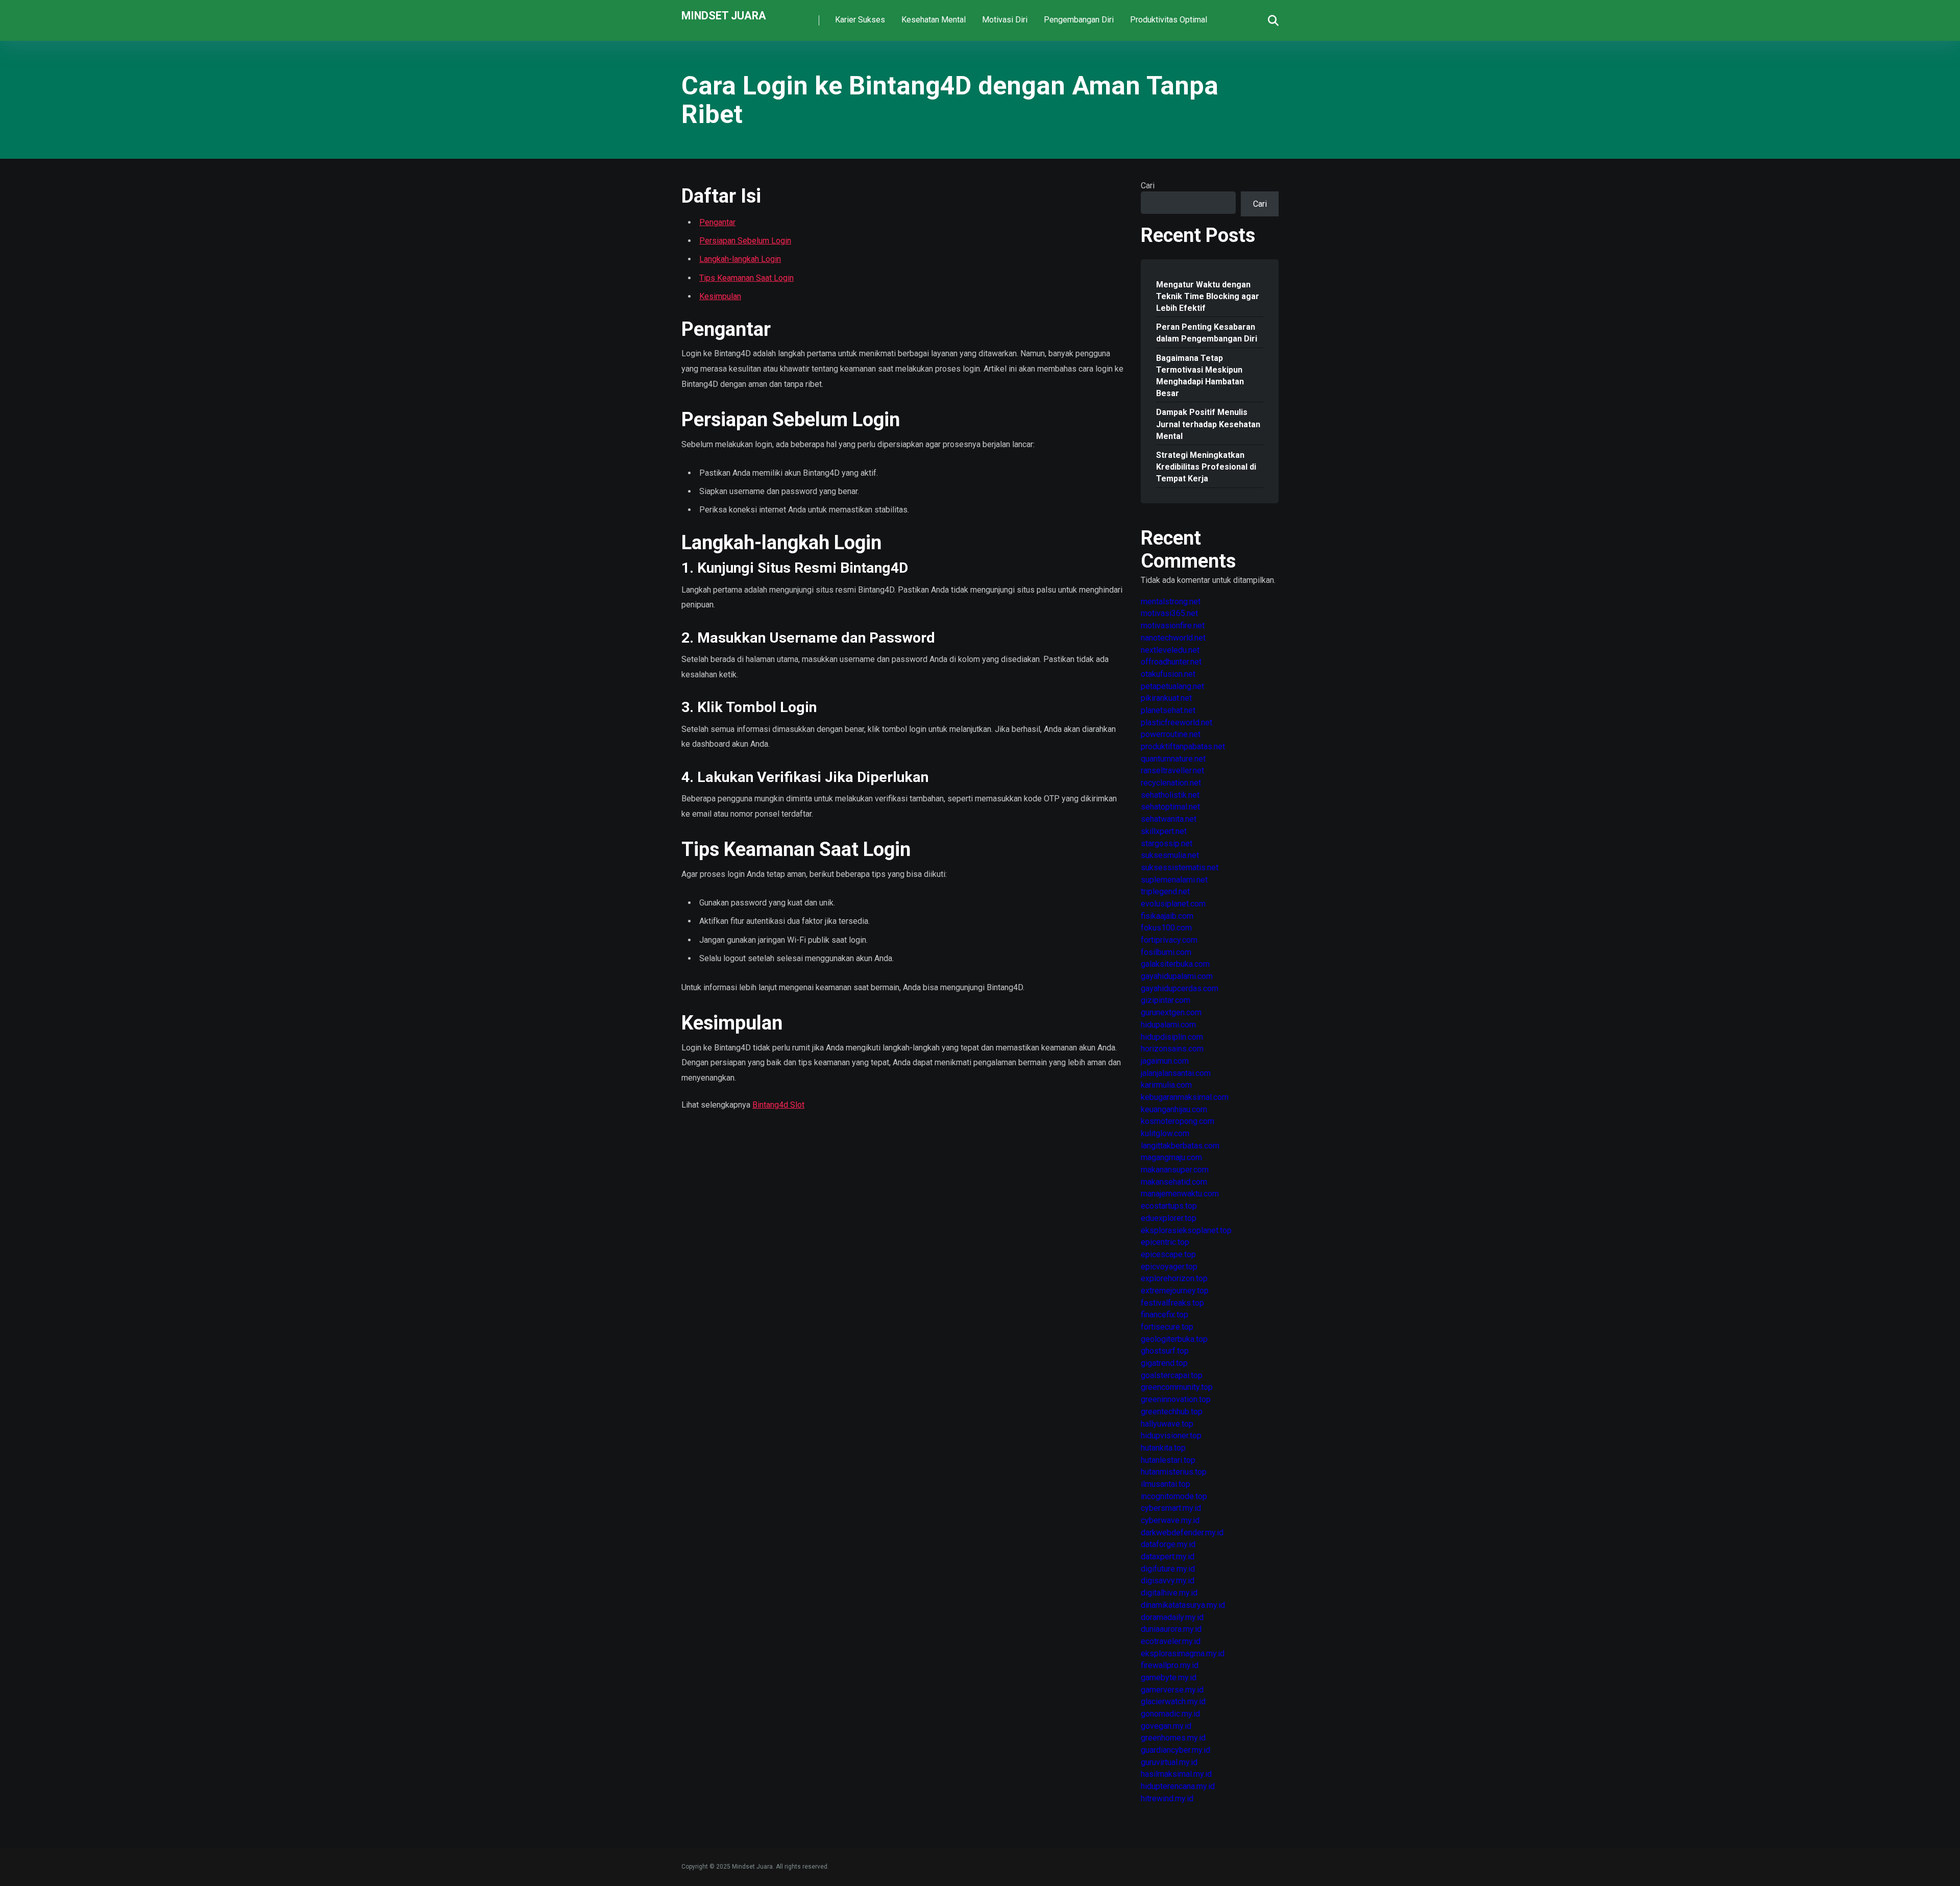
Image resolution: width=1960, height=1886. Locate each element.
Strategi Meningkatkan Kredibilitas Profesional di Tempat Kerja (1206, 467)
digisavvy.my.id (1168, 1581)
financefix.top (1165, 1315)
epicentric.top (1165, 1242)
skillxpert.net (1164, 831)
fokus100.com (1166, 928)
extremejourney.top (1175, 1291)
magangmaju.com (1171, 1157)
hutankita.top (1163, 1448)
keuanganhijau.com (1174, 1109)
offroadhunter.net (1171, 662)
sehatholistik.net (1170, 795)
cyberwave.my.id (1170, 1520)
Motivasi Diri (1005, 20)
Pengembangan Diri (1079, 20)
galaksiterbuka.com (1175, 964)
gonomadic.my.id (1170, 1714)
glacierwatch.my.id (1173, 1701)
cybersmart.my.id (1171, 1508)
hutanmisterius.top (1174, 1472)
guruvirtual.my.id (1169, 1762)
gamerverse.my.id (1172, 1690)
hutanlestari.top (1168, 1460)
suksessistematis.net (1180, 867)
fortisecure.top (1167, 1327)
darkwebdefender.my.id (1182, 1533)
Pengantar (717, 222)
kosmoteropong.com (1178, 1121)
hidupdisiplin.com (1172, 1037)
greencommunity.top (1177, 1387)
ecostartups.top (1169, 1206)
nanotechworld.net (1173, 638)
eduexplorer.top (1169, 1218)
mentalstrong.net (1171, 602)
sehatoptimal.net (1170, 807)
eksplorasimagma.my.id (1183, 1654)
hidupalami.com (1168, 1025)
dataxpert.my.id (1168, 1557)
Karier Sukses (860, 20)
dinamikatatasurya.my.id (1183, 1605)
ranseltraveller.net (1172, 770)
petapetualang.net (1172, 686)
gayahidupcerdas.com (1180, 988)
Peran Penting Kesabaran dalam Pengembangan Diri (1207, 333)
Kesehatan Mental (934, 20)
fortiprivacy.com (1169, 940)
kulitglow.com (1165, 1133)
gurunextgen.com (1171, 1012)
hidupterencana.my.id (1178, 1786)
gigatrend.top (1164, 1363)
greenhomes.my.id (1173, 1738)
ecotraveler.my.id (1171, 1641)
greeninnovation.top (1176, 1399)
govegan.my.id (1166, 1726)
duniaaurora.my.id (1171, 1629)
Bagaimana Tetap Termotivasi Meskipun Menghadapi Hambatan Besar (1200, 376)
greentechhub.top (1172, 1412)
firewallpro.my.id (1170, 1665)
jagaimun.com (1165, 1061)
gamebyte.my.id (1169, 1677)
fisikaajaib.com (1167, 916)
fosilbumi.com (1166, 952)
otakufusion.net (1168, 674)
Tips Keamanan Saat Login (746, 278)
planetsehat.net (1168, 710)
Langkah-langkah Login (740, 259)
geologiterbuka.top (1174, 1339)
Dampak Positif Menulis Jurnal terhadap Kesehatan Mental (1208, 424)
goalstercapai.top (1172, 1375)
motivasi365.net (1169, 613)
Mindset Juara (724, 15)
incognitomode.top (1174, 1496)
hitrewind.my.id (1167, 1798)
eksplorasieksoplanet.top (1186, 1230)
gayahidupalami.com (1177, 976)
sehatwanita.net (1169, 819)
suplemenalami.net (1174, 880)
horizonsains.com (1172, 1049)
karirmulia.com (1166, 1085)
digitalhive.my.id (1169, 1593)
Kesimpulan (720, 296)
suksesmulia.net (1170, 855)
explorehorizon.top (1174, 1278)
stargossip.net (1167, 843)
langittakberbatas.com (1180, 1146)
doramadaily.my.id (1172, 1617)
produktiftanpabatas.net (1183, 746)
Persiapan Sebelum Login (745, 241)
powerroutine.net (1171, 734)
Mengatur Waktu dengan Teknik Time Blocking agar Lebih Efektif (1208, 296)
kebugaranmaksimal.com (1185, 1097)
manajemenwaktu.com (1180, 1194)
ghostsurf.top (1165, 1351)
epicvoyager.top (1169, 1267)
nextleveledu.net (1170, 650)
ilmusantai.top (1166, 1484)
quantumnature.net (1173, 759)
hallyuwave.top (1167, 1424)
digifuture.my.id (1168, 1569)
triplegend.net (1165, 891)
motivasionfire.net (1173, 626)
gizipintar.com (1166, 1000)
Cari (1148, 186)
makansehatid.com (1174, 1182)
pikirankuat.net (1166, 698)
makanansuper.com (1175, 1170)
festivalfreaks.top (1172, 1303)
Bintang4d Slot (778, 1105)
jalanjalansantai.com (1176, 1073)
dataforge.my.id (1168, 1544)
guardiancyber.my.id (1175, 1750)
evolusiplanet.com (1173, 904)
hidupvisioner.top (1171, 1436)
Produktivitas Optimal (1169, 20)
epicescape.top (1168, 1254)
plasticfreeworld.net (1177, 722)
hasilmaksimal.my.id (1176, 1774)
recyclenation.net (1171, 783)
